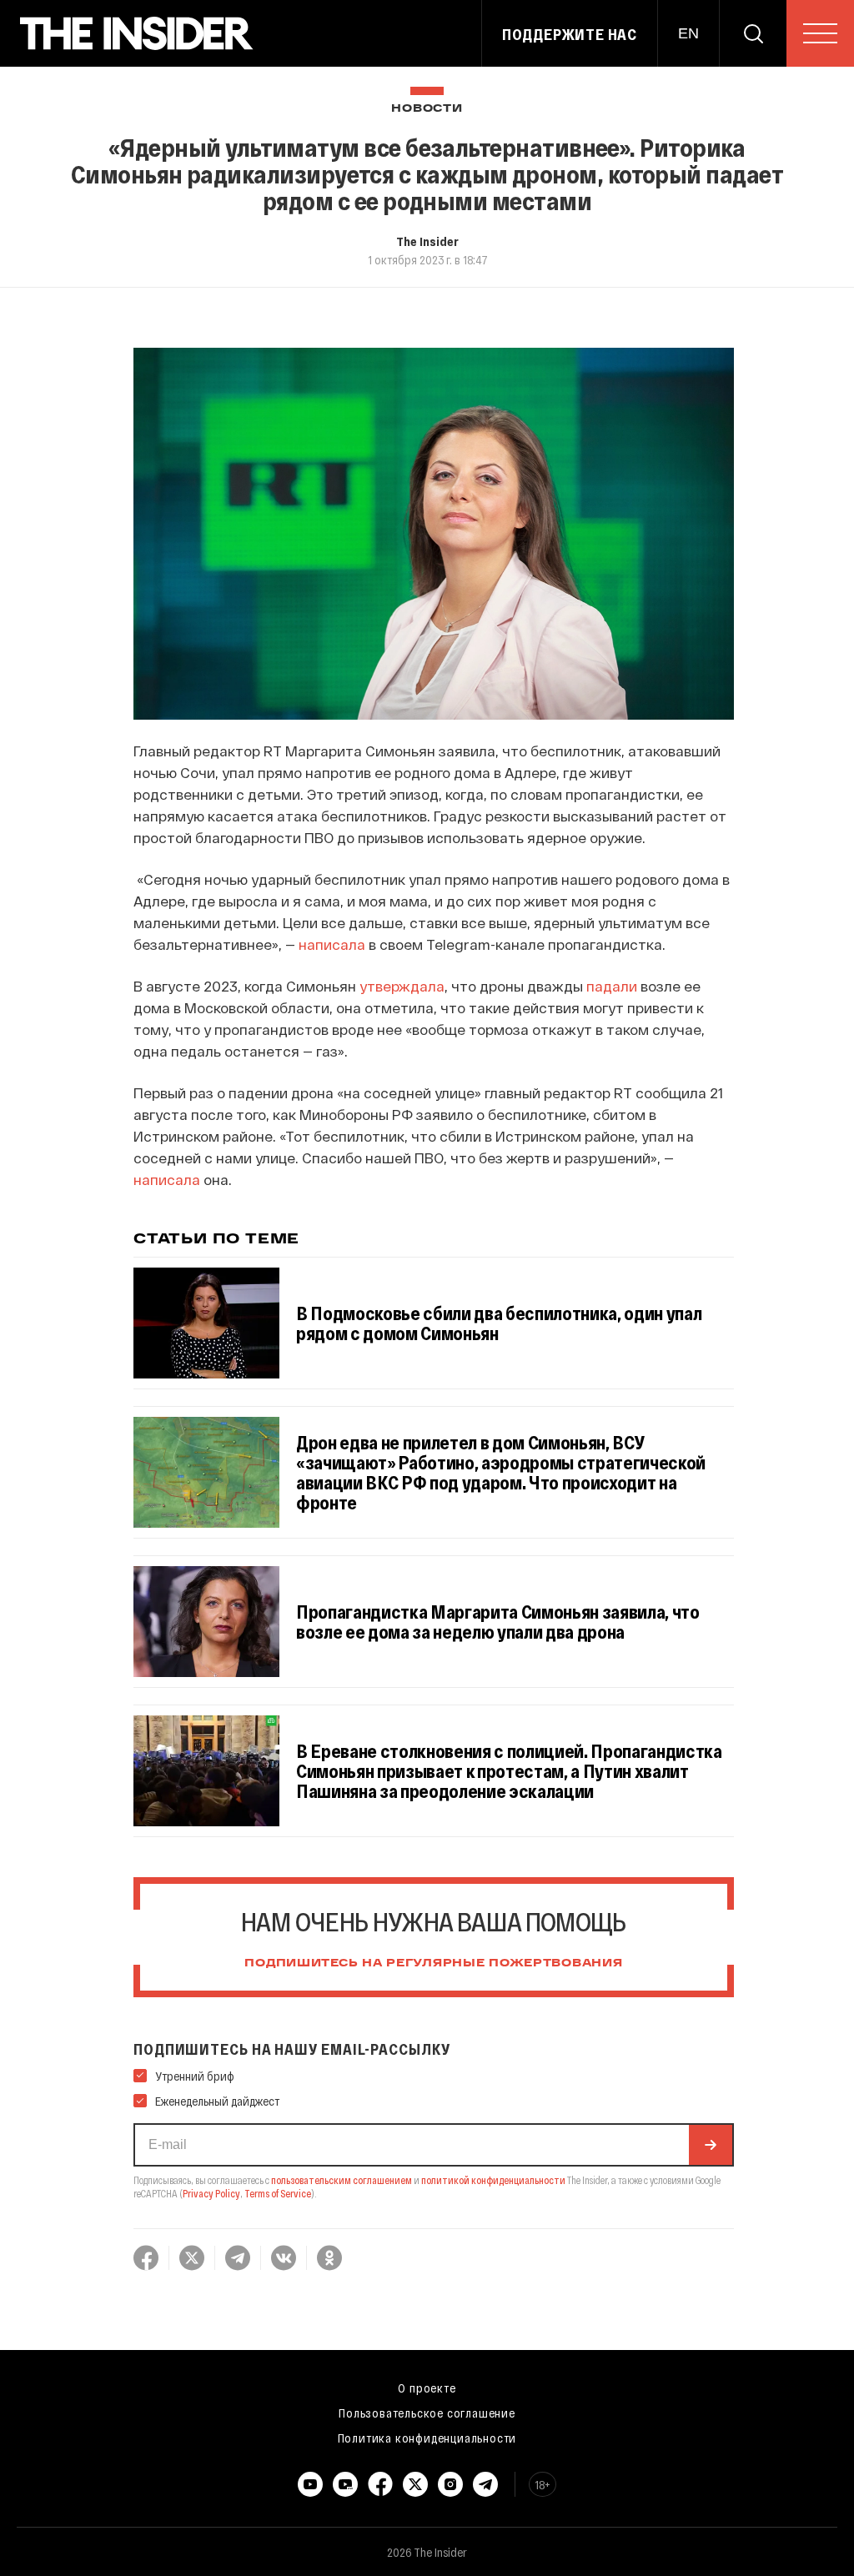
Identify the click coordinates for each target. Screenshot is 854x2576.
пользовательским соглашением (342, 2180)
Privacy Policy (211, 2193)
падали (612, 986)
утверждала (402, 986)
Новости (427, 109)
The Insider (427, 241)
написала (332, 944)
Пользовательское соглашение (427, 2413)
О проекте (427, 2388)
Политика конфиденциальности (427, 2438)
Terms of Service (278, 2193)
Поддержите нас (570, 34)
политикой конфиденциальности (493, 2180)
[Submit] (711, 2145)
